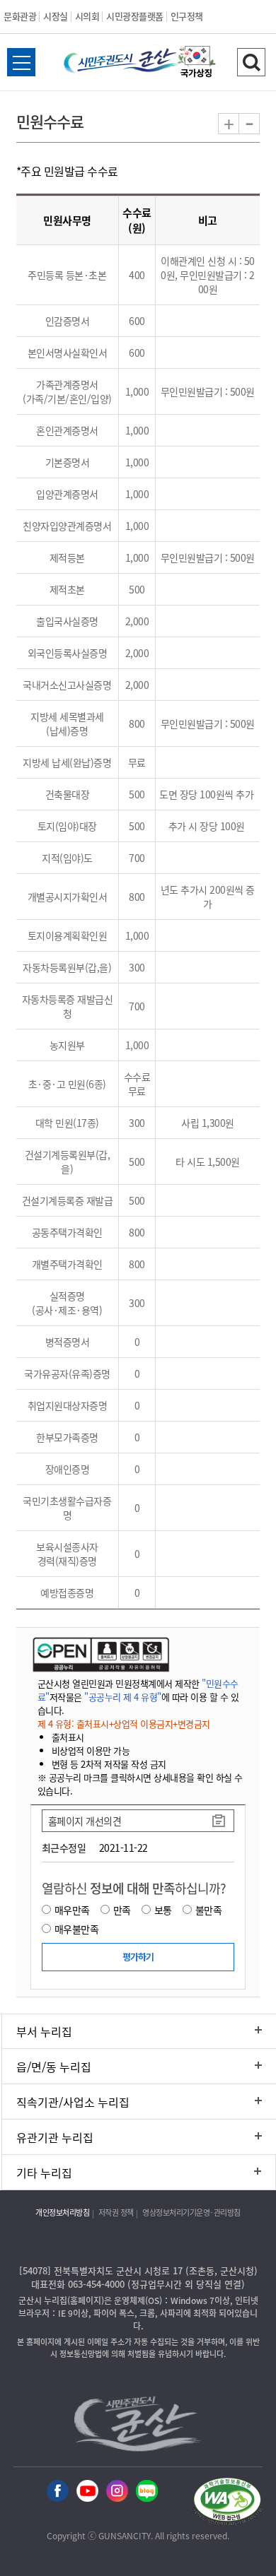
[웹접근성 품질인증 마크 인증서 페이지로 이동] (227, 2504)
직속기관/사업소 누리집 (73, 2102)
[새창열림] (197, 64)
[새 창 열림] (99, 1654)
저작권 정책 (116, 2212)
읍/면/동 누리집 (54, 2067)
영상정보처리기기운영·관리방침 (191, 2212)
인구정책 (187, 16)
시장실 (56, 16)
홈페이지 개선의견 (85, 1821)
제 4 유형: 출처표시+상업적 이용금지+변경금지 (124, 1724)
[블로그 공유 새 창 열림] (147, 2492)
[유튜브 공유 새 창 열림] (87, 2492)
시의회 (87, 16)
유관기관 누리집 (55, 2137)
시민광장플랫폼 (135, 16)
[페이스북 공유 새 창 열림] (58, 2492)
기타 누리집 (44, 2173)
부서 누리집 (44, 2031)
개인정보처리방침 (62, 2212)
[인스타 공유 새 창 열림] (117, 2492)
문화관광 (20, 16)
